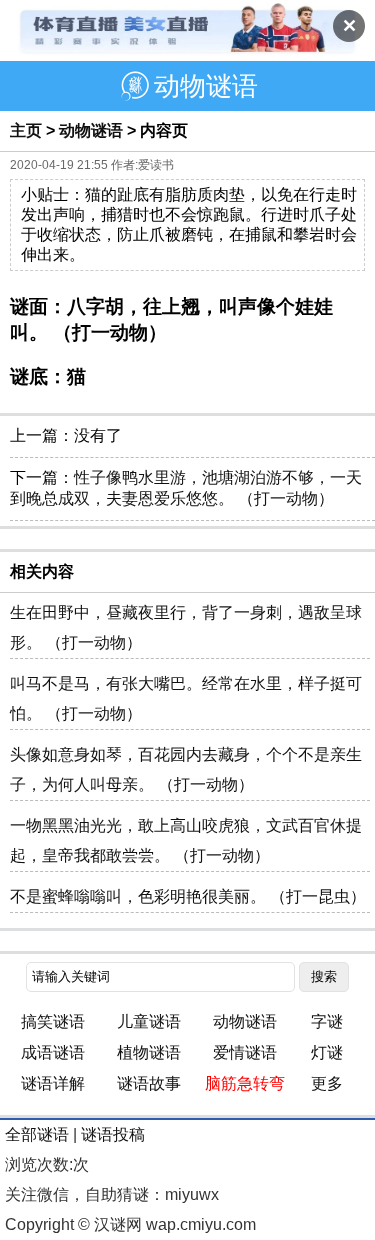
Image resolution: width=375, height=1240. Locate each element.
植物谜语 (149, 1052)
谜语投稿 (113, 1134)
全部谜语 (37, 1134)
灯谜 (327, 1052)
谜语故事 (149, 1083)
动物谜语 (91, 130)
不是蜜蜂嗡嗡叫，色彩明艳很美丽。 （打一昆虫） (188, 896)
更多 (327, 1083)
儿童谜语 (149, 1021)
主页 (26, 130)
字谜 (327, 1021)
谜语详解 (53, 1083)
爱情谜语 (245, 1052)
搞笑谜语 (53, 1021)
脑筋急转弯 (245, 1083)
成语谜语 (53, 1052)
